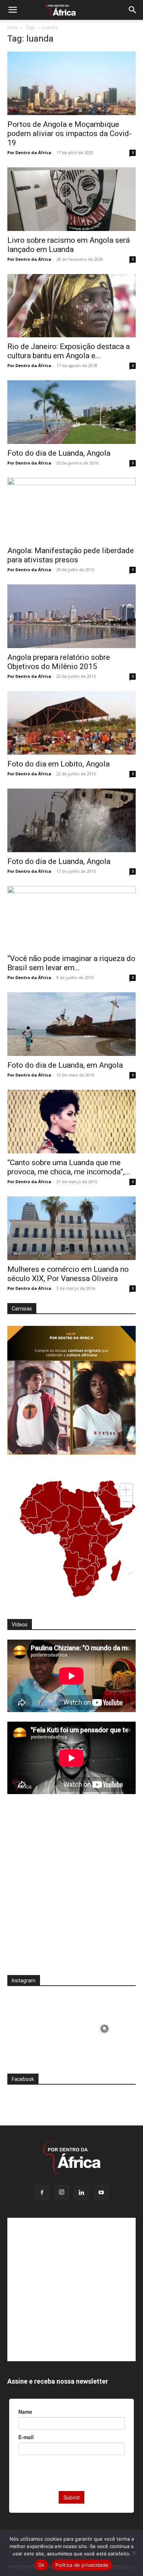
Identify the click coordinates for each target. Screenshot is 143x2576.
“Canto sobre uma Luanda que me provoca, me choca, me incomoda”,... (69, 1167)
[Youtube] (101, 2193)
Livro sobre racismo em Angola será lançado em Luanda (69, 245)
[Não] (134, 2553)
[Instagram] (62, 2192)
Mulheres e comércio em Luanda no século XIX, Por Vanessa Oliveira (68, 1274)
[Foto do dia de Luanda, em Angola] (71, 1024)
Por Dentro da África (29, 152)
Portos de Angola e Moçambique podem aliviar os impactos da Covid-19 (69, 134)
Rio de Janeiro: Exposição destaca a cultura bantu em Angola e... (69, 351)
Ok (41, 2565)
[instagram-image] (38, 2027)
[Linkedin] (81, 2193)
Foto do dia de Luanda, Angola (59, 453)
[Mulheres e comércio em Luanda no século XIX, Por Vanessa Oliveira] (71, 1228)
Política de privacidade (82, 2565)
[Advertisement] (71, 1889)
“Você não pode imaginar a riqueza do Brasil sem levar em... (71, 963)
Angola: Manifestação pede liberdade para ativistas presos (71, 555)
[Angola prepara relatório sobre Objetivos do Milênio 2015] (71, 616)
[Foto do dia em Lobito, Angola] (71, 723)
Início (13, 27)
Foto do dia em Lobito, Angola (58, 764)
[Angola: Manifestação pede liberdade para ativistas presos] (71, 510)
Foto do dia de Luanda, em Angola (65, 1065)
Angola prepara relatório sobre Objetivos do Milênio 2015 (59, 662)
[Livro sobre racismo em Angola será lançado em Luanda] (71, 199)
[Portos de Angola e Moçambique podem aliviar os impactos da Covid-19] (71, 83)
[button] (12, 10)
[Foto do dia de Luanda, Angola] (71, 412)
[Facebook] (42, 2193)
